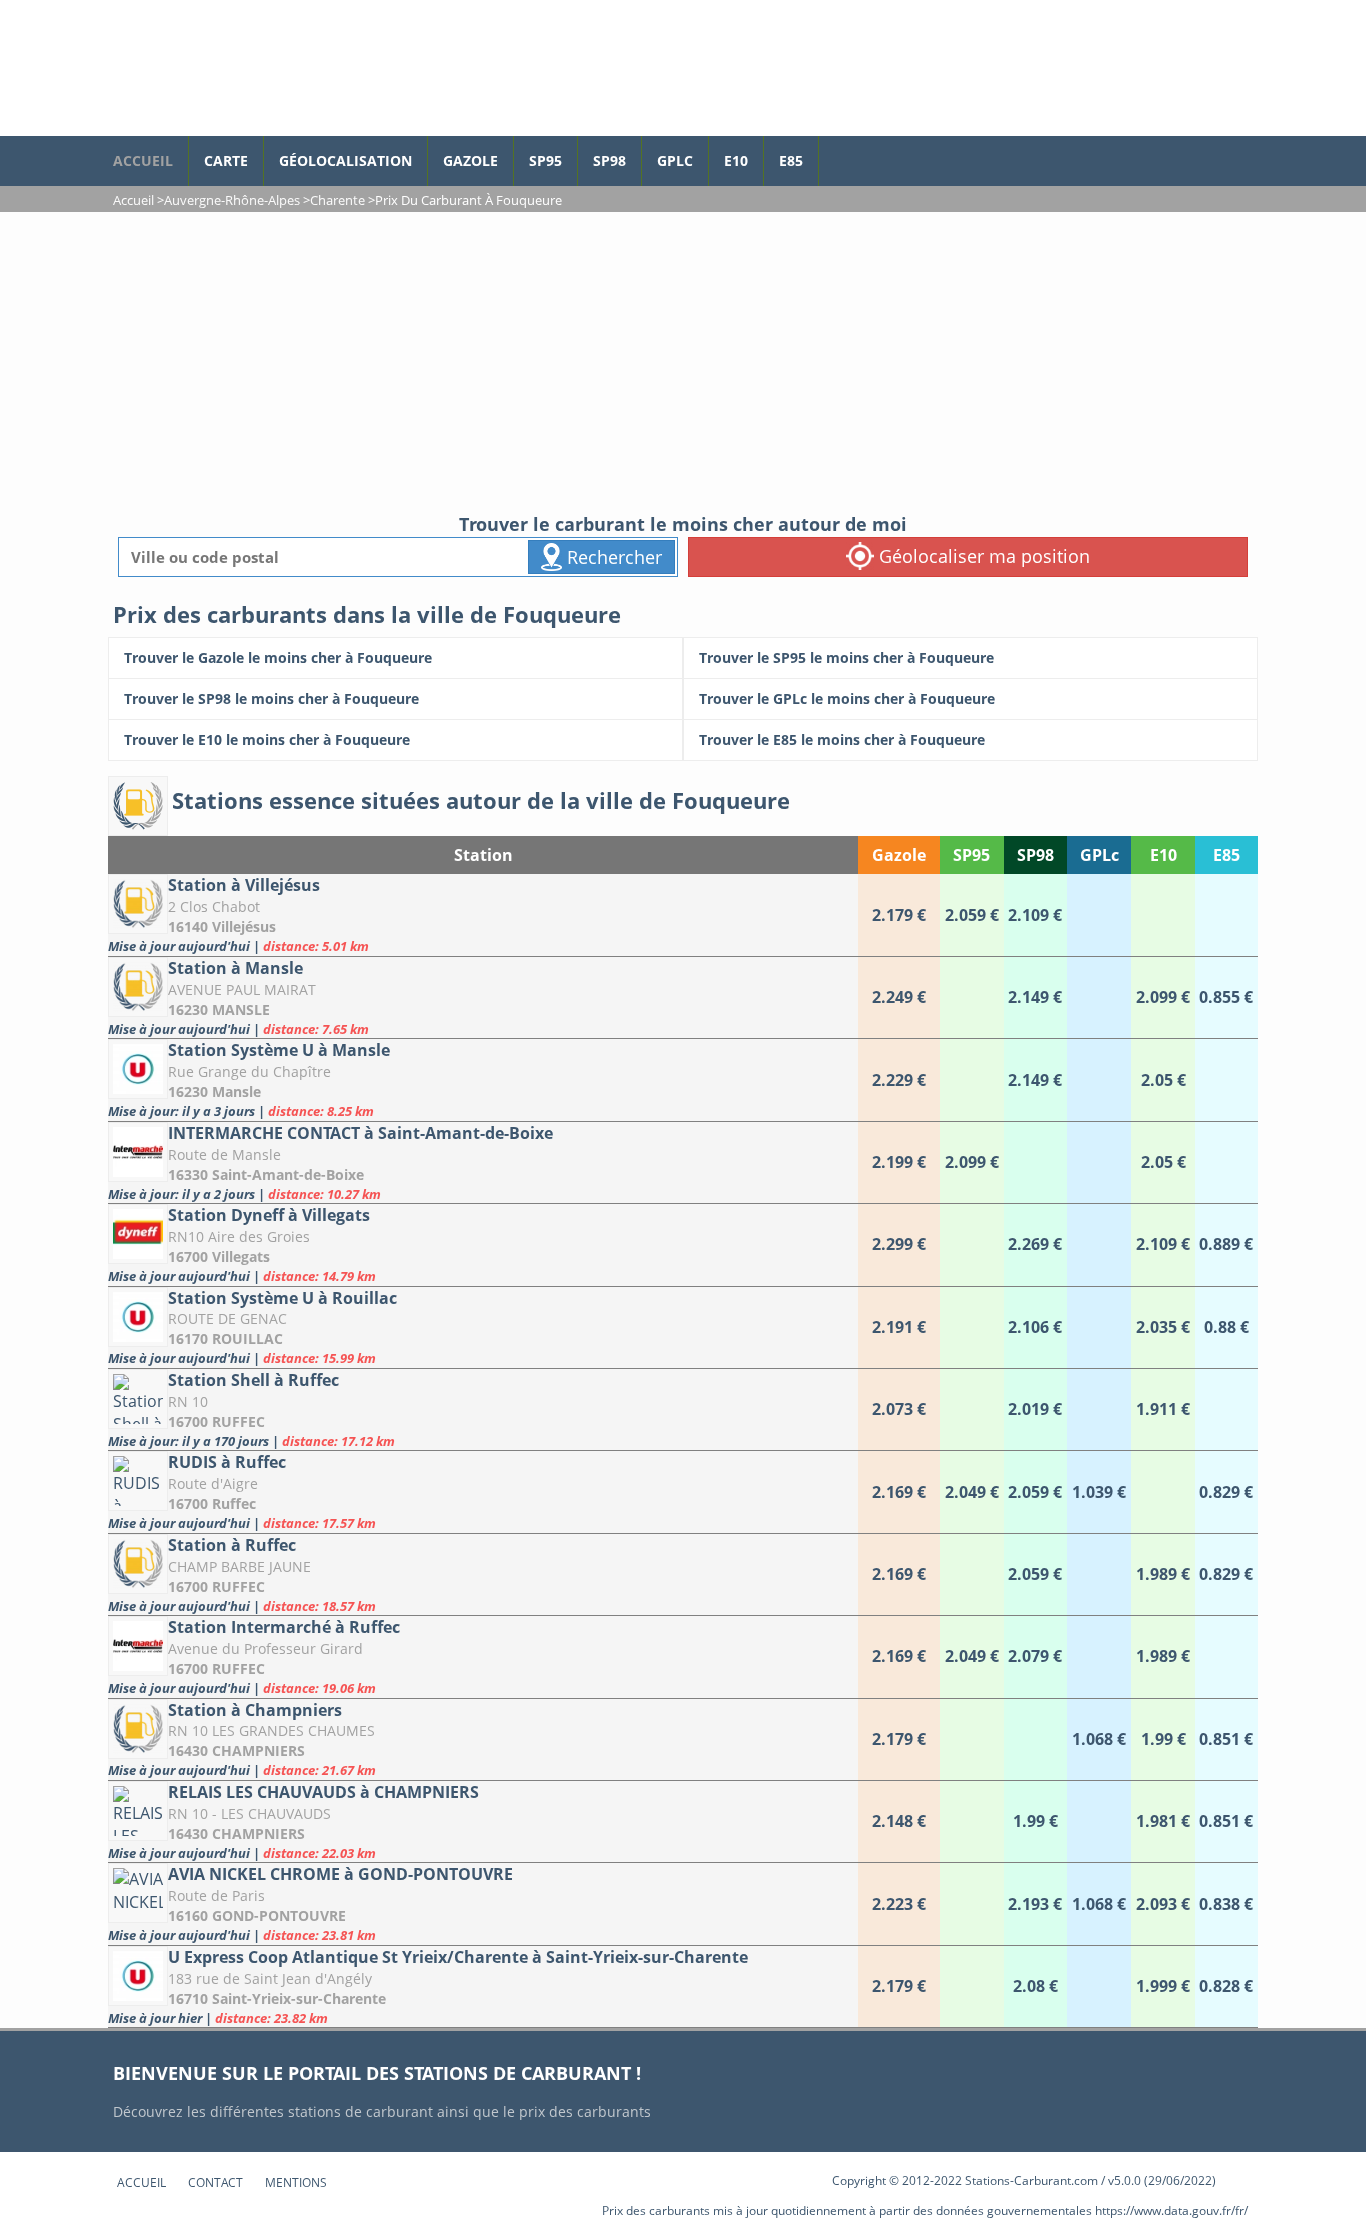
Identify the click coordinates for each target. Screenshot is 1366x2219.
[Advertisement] (683, 362)
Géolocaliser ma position (982, 556)
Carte (226, 160)
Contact (215, 2182)
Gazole (470, 160)
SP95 (545, 160)
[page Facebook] (834, 151)
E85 (791, 160)
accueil (143, 160)
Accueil (141, 2182)
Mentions (296, 2182)
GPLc (675, 160)
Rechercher (612, 557)
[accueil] (298, 68)
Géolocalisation (345, 160)
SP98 (609, 160)
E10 (736, 160)
